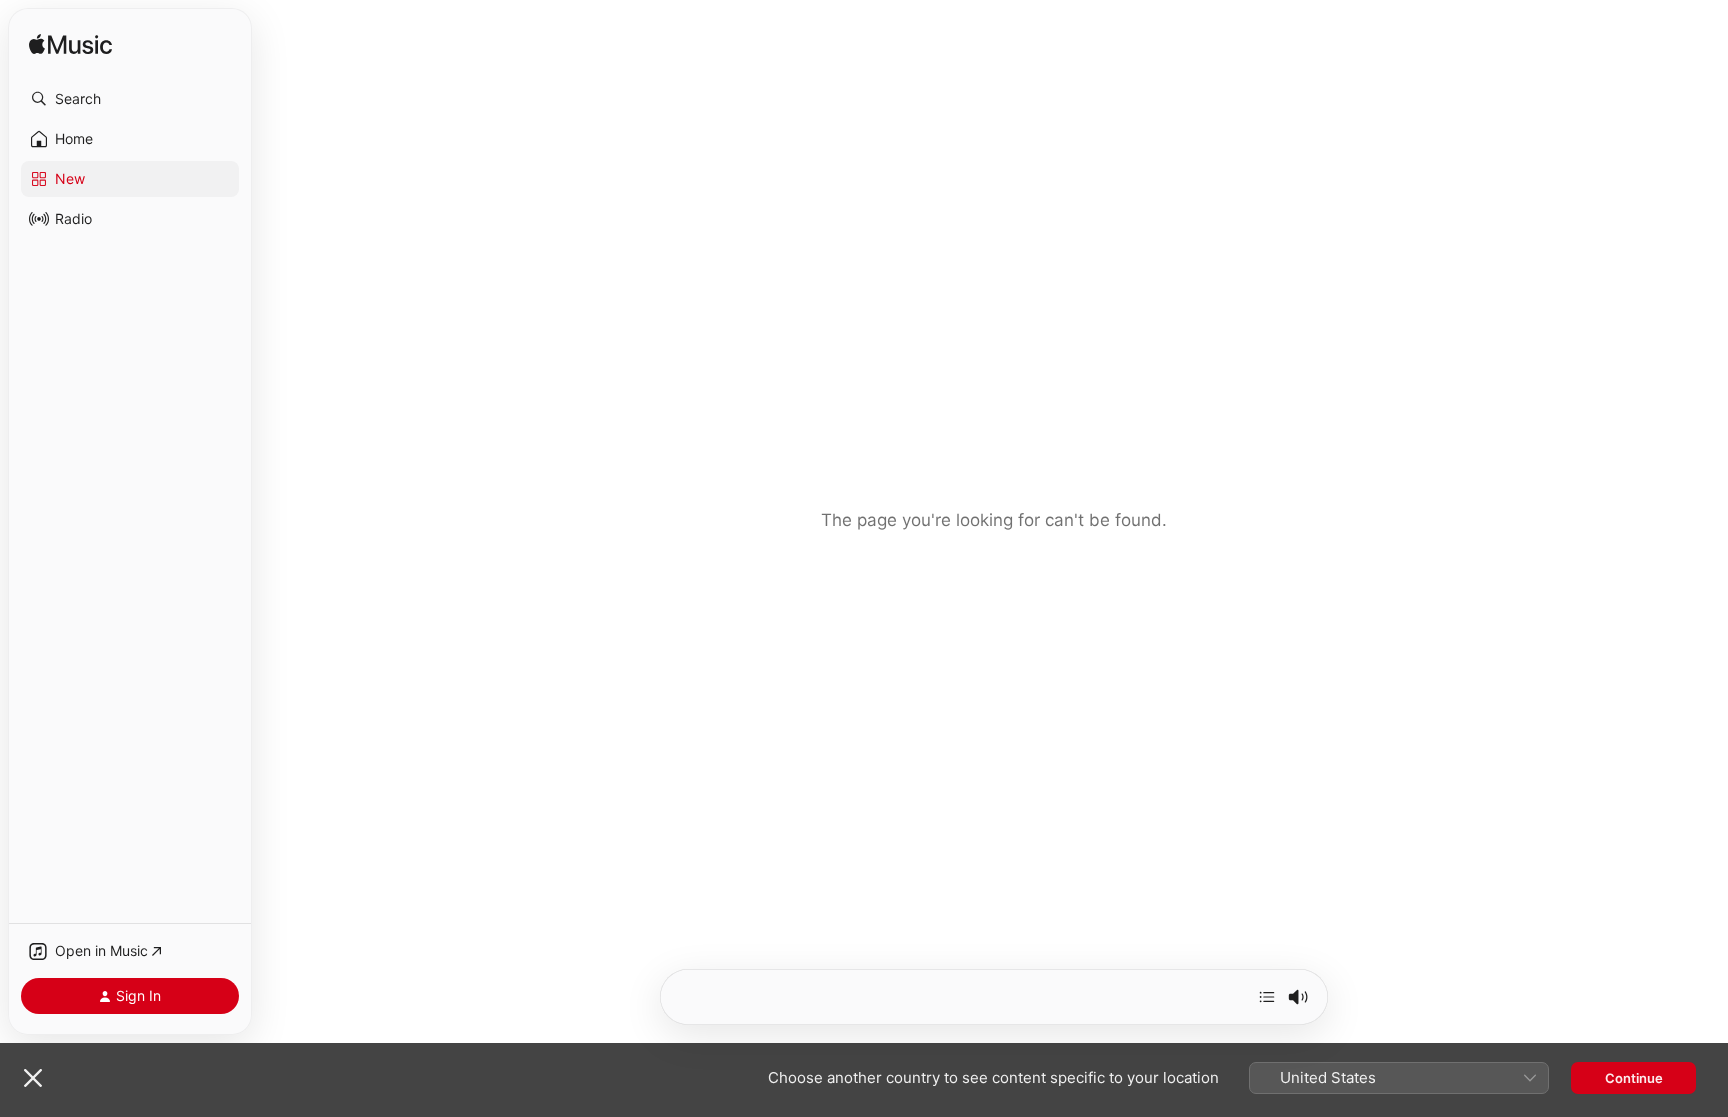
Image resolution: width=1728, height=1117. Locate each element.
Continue (1634, 1078)
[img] (70, 45)
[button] (130, 99)
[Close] (33, 1078)
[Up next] (1267, 997)
